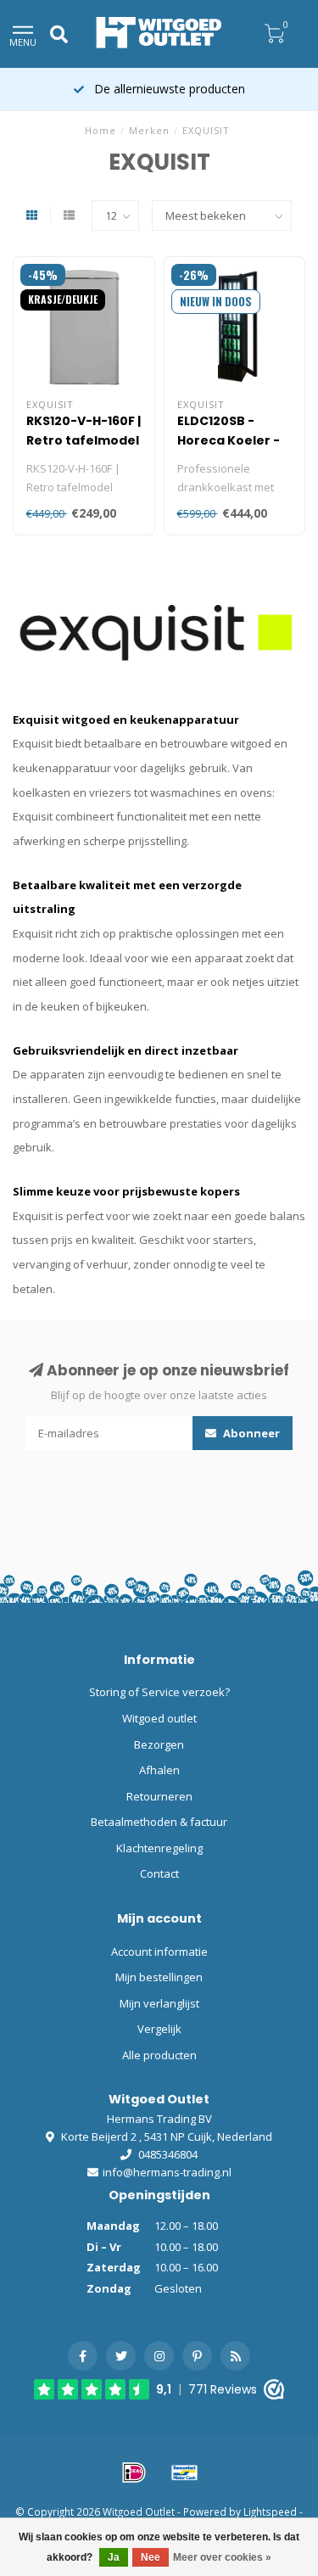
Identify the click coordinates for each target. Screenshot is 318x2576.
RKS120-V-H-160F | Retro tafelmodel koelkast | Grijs (84, 440)
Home (100, 130)
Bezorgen (159, 1744)
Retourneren (159, 1796)
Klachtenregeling (159, 1848)
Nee (151, 2557)
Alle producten (159, 2055)
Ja (114, 2557)
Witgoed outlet (159, 1718)
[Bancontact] (185, 2472)
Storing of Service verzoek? (159, 1692)
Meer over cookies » (222, 2557)
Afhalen (159, 1770)
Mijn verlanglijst (159, 2003)
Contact (159, 1873)
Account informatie (159, 1952)
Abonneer (250, 1433)
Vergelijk (159, 2029)
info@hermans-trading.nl (167, 2172)
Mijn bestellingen (159, 1977)
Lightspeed (270, 2512)
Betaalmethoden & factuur (159, 1822)
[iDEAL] (134, 2472)
